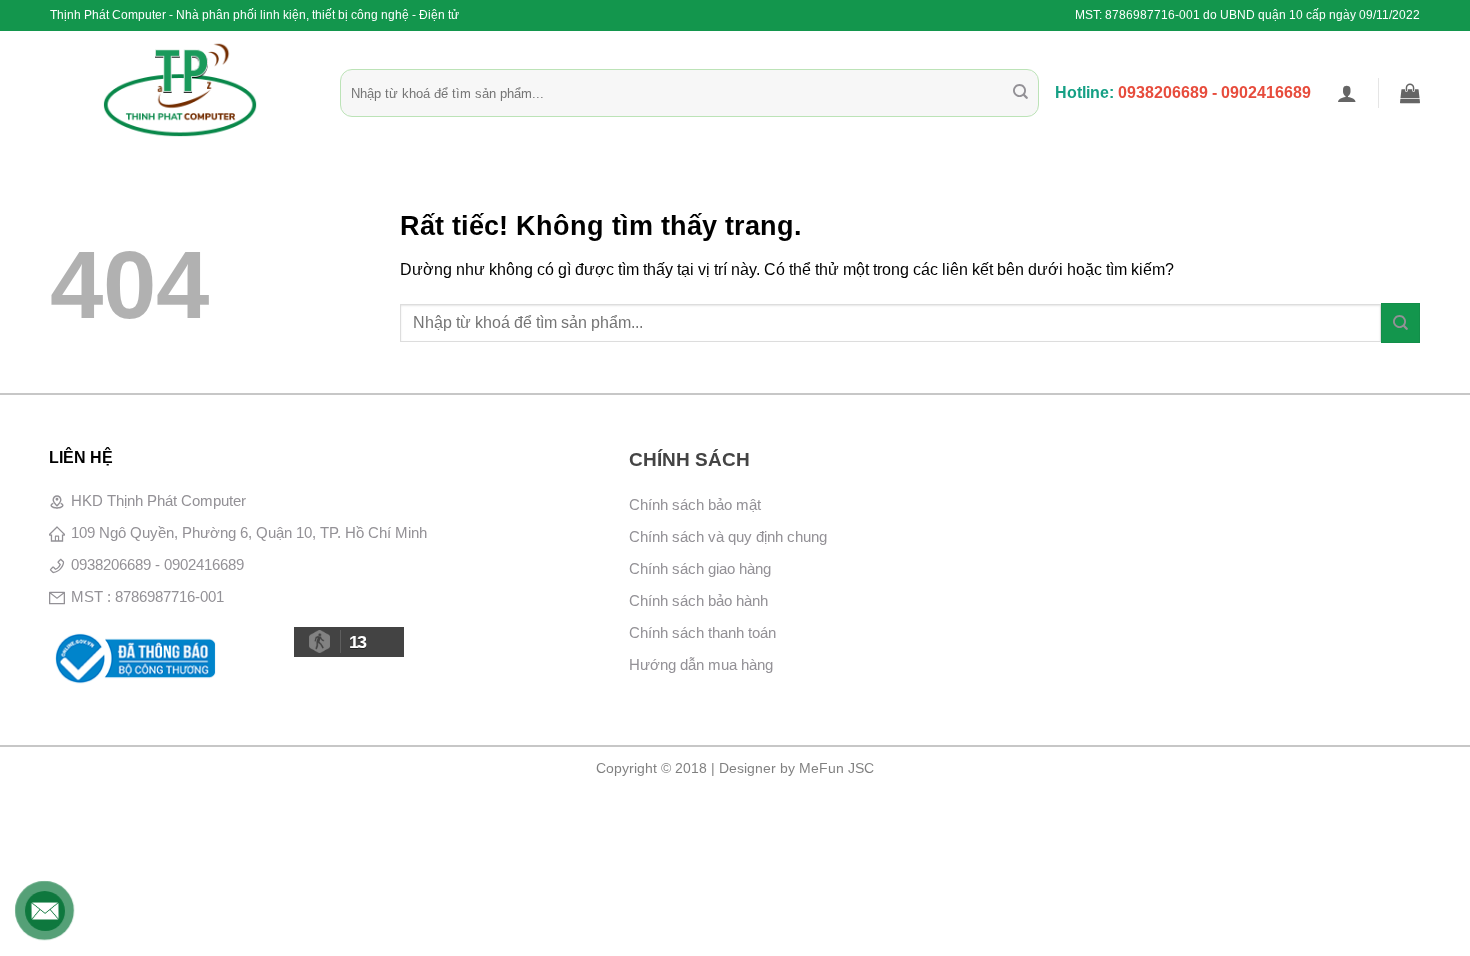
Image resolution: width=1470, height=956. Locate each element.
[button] (1347, 93)
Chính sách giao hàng (700, 568)
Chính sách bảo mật (695, 504)
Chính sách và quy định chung (728, 536)
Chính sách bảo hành (698, 600)
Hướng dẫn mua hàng (701, 664)
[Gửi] (1020, 93)
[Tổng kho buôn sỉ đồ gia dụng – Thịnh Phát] (180, 90)
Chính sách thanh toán (702, 632)
